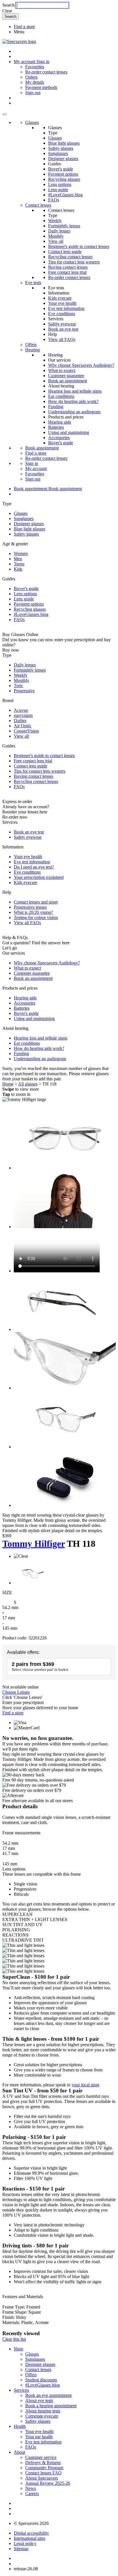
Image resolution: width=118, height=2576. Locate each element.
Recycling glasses (64, 179)
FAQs (54, 200)
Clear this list (14, 2339)
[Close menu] (5, 114)
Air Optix (22, 726)
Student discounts (41, 2380)
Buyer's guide (61, 169)
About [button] (19, 2452)
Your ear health (39, 2437)
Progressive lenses (30, 907)
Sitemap (21, 2549)
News (31, 2488)
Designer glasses (63, 159)
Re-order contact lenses (46, 72)
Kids (18, 569)
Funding (56, 407)
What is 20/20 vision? (33, 912)
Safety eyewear (62, 324)
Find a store (24, 27)
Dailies (20, 721)
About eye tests (39, 2400)
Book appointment (42, 448)
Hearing (33, 350)
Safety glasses (61, 148)
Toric (18, 686)
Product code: (15, 1638)
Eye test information (66, 308)
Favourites (35, 67)
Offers (31, 345)
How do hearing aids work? (73, 401)
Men (18, 559)
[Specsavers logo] (19, 41)
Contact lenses (38, 205)
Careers (32, 2493)
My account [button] (25, 62)
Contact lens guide (65, 252)
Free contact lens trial (67, 272)
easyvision (23, 715)
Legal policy (25, 2543)
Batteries (56, 427)
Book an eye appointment (48, 2395)
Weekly (55, 221)
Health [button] (20, 2426)
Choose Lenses (16, 1692)
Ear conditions (61, 396)
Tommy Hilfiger (34, 1544)
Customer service (41, 2457)
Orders (31, 77)
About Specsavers (42, 2478)
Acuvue (21, 710)
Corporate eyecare (42, 2416)
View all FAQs (62, 339)
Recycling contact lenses (70, 257)
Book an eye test (63, 329)
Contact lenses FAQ (43, 2473)
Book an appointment (68, 381)
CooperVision (26, 731)
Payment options (63, 174)
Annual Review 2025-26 (48, 2483)
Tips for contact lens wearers (74, 262)
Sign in (43, 62)
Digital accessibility (31, 2533)
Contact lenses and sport (36, 902)
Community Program (44, 2468)
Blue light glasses (64, 143)
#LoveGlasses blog (65, 195)
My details (35, 82)
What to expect (62, 370)
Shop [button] (18, 2349)
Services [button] (21, 2390)
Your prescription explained (39, 877)
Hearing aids (60, 422)
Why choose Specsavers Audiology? (81, 365)
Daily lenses (59, 231)
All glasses (28, 1084)
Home (8, 1084)
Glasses (32, 122)
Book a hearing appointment (51, 2406)
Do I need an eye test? (34, 867)
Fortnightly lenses (64, 226)
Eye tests (33, 283)
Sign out (33, 93)
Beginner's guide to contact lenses (79, 246)
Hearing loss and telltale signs (75, 391)
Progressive (24, 691)
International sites (29, 2538)
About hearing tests (43, 2411)
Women (21, 554)
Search (8, 5)
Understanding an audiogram (74, 412)
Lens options (60, 184)
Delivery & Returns (43, 2462)
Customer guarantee (66, 376)
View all (56, 241)
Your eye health (62, 303)
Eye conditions (62, 314)
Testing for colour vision (36, 917)
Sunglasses (58, 153)
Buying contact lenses (68, 267)
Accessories (59, 438)
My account (36, 469)
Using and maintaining (69, 432)
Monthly (56, 236)
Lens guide (58, 190)
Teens (19, 564)
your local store (85, 2085)
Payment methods (41, 87)
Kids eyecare (60, 298)
